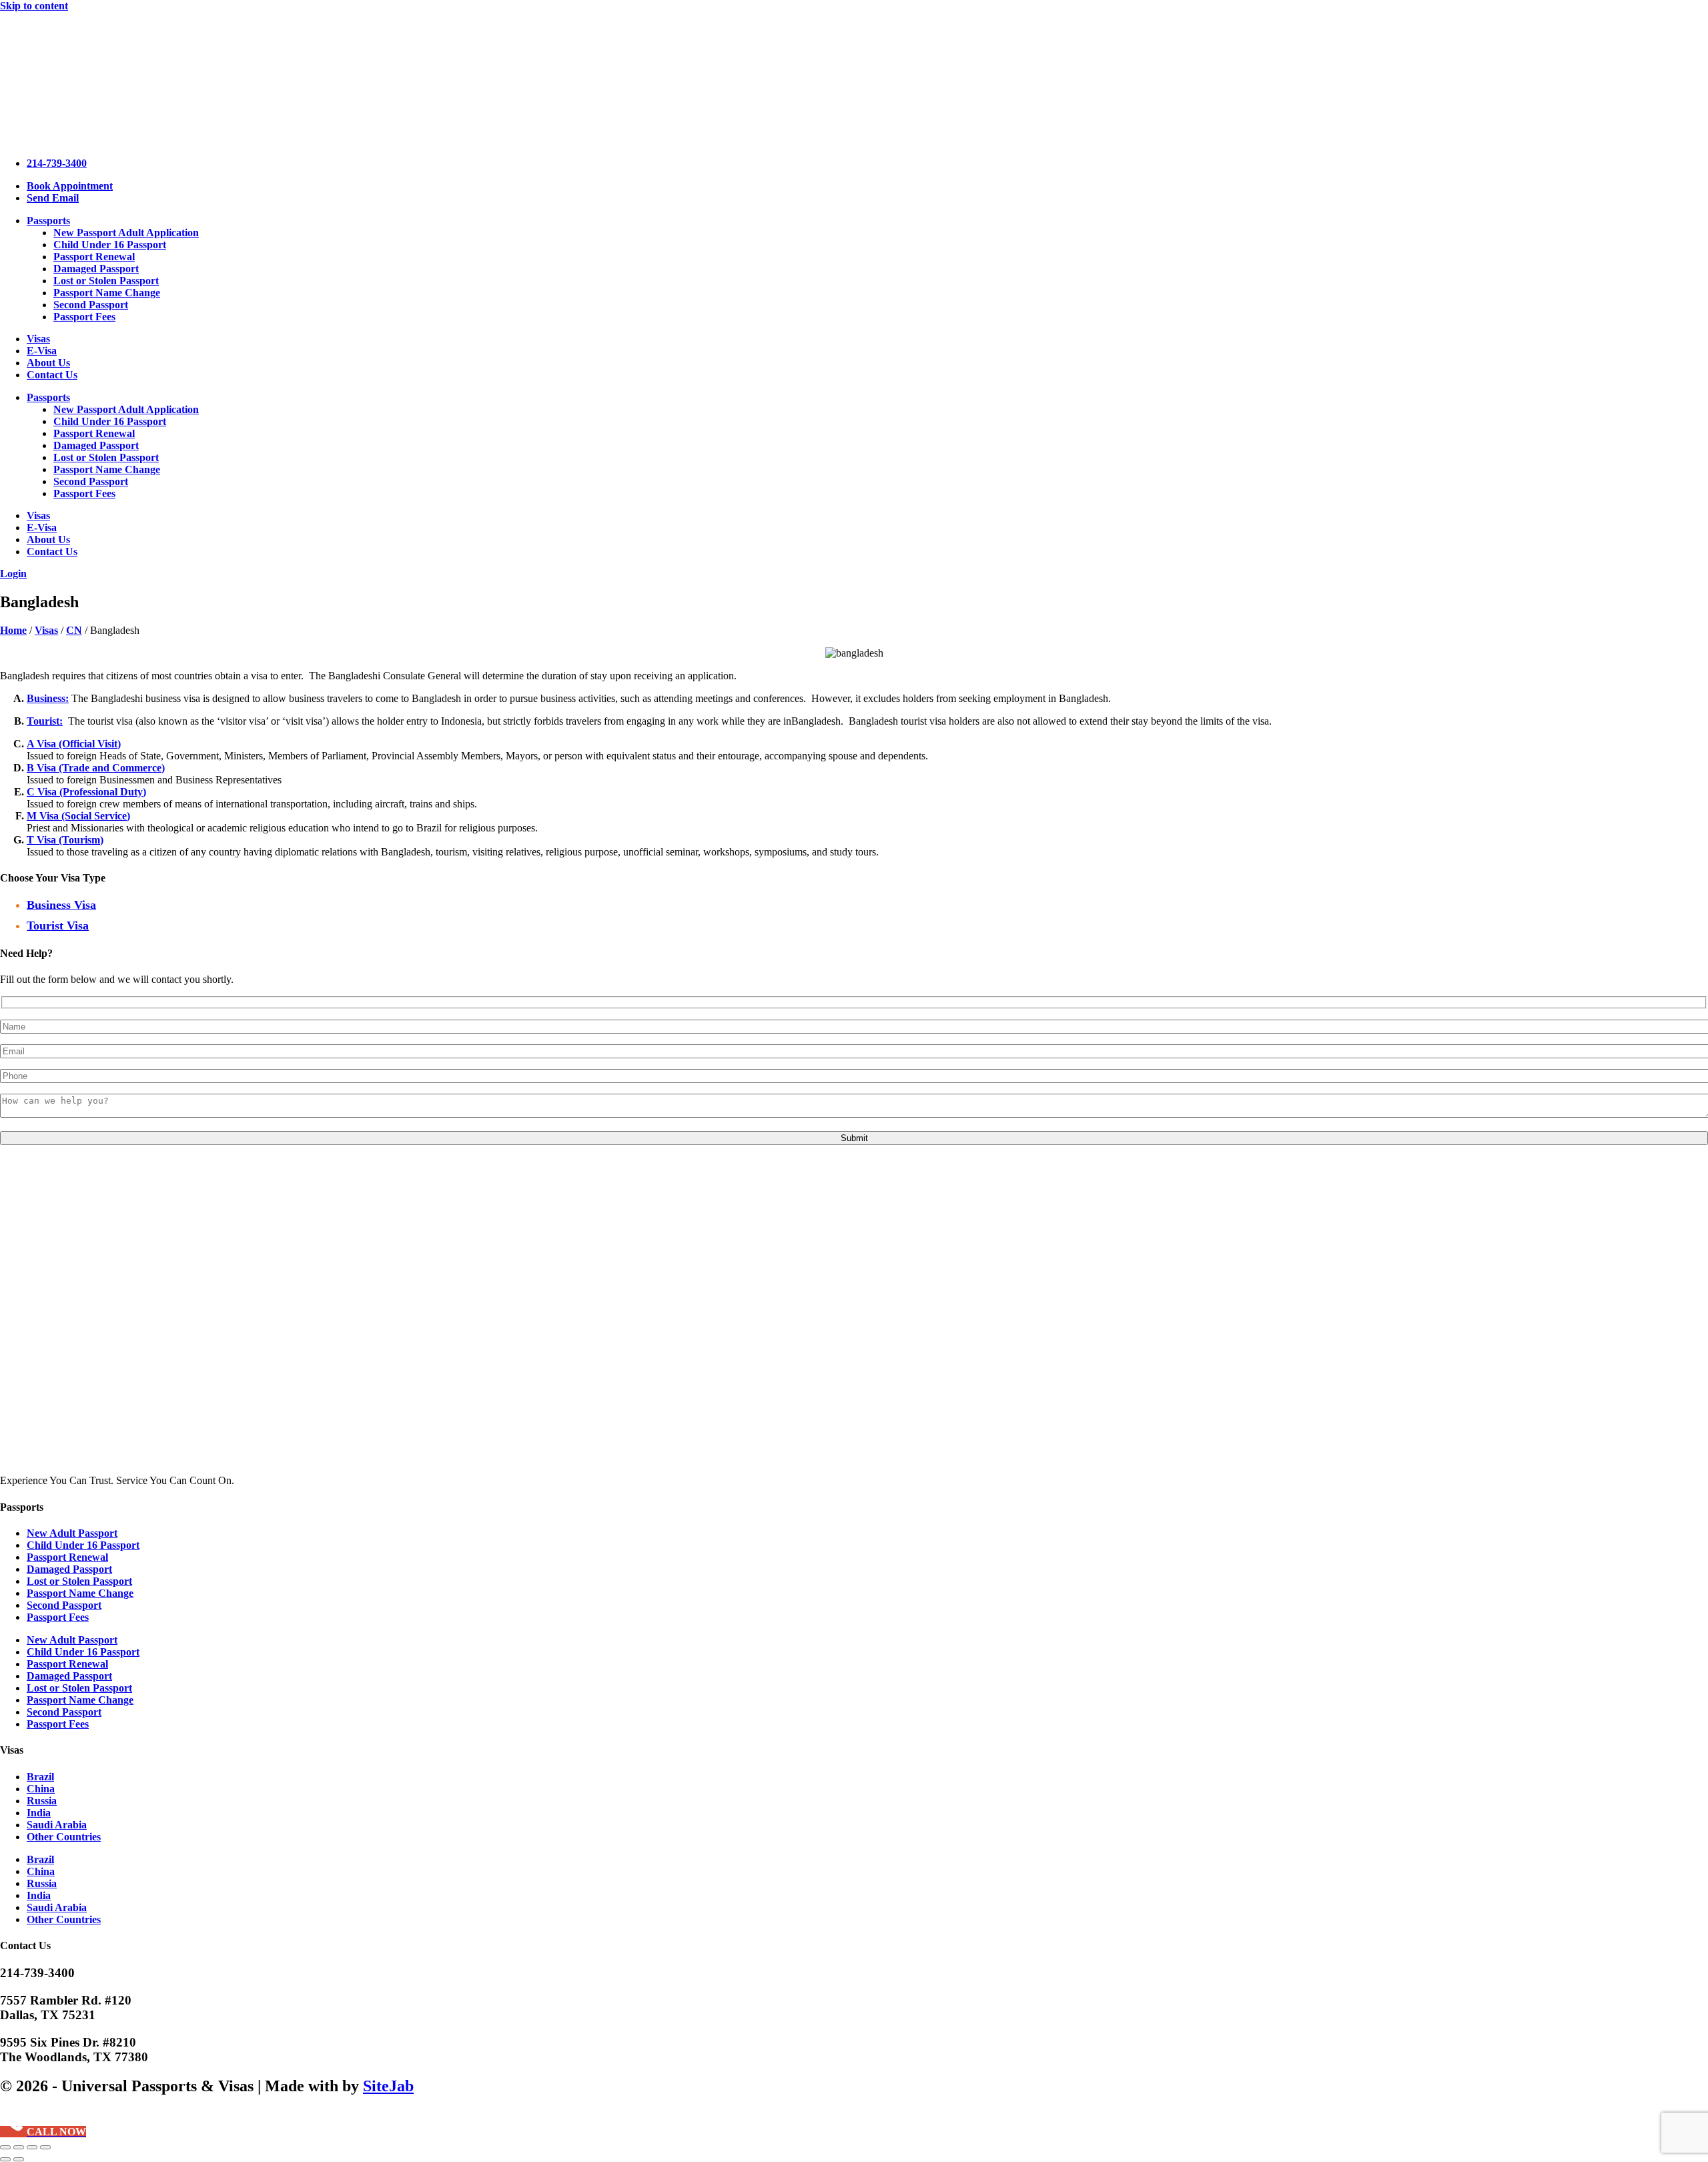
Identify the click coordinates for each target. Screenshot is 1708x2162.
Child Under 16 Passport (110, 245)
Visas (38, 339)
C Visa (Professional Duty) (86, 792)
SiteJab (388, 2086)
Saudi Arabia (57, 1825)
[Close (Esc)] (45, 2147)
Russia (42, 1801)
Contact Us (52, 375)
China (41, 1789)
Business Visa (61, 905)
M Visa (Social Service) (78, 816)
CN (74, 630)
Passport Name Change (107, 293)
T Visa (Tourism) (65, 840)
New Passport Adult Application (126, 233)
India (39, 1813)
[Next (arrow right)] (19, 2159)
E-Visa (42, 351)
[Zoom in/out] (5, 2147)
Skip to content (34, 6)
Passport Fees (84, 317)
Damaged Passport (96, 269)
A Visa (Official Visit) (74, 744)
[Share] (32, 2147)
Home (13, 630)
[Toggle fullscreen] (19, 2147)
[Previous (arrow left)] (5, 2159)
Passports (48, 221)
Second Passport (91, 305)
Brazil (40, 1777)
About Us (48, 363)
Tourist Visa (58, 926)
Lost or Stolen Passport (106, 281)
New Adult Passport (72, 1533)
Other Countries (64, 1837)
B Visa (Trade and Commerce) (96, 768)
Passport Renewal (94, 257)
